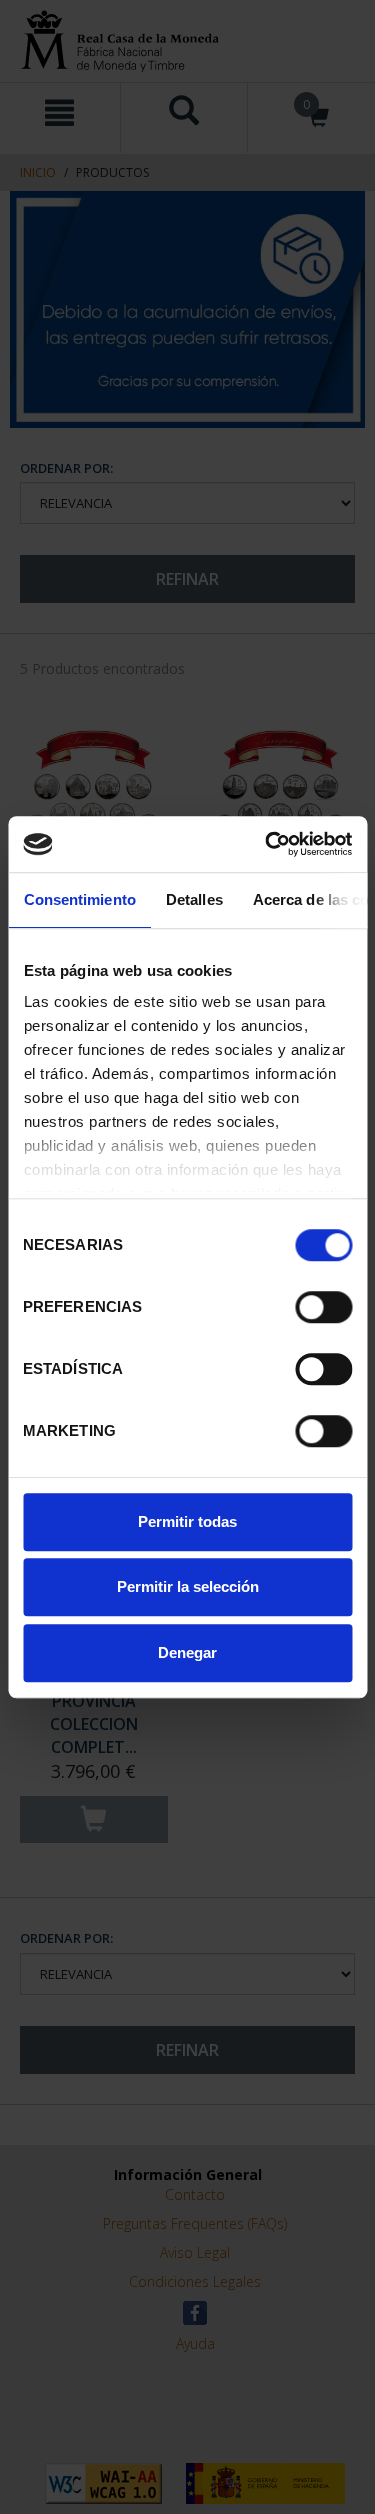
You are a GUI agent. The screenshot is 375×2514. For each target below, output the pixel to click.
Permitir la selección (188, 1586)
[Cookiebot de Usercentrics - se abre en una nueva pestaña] (267, 844)
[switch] (323, 1307)
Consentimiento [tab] (79, 899)
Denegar (187, 1652)
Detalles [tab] (193, 899)
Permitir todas (187, 1521)
